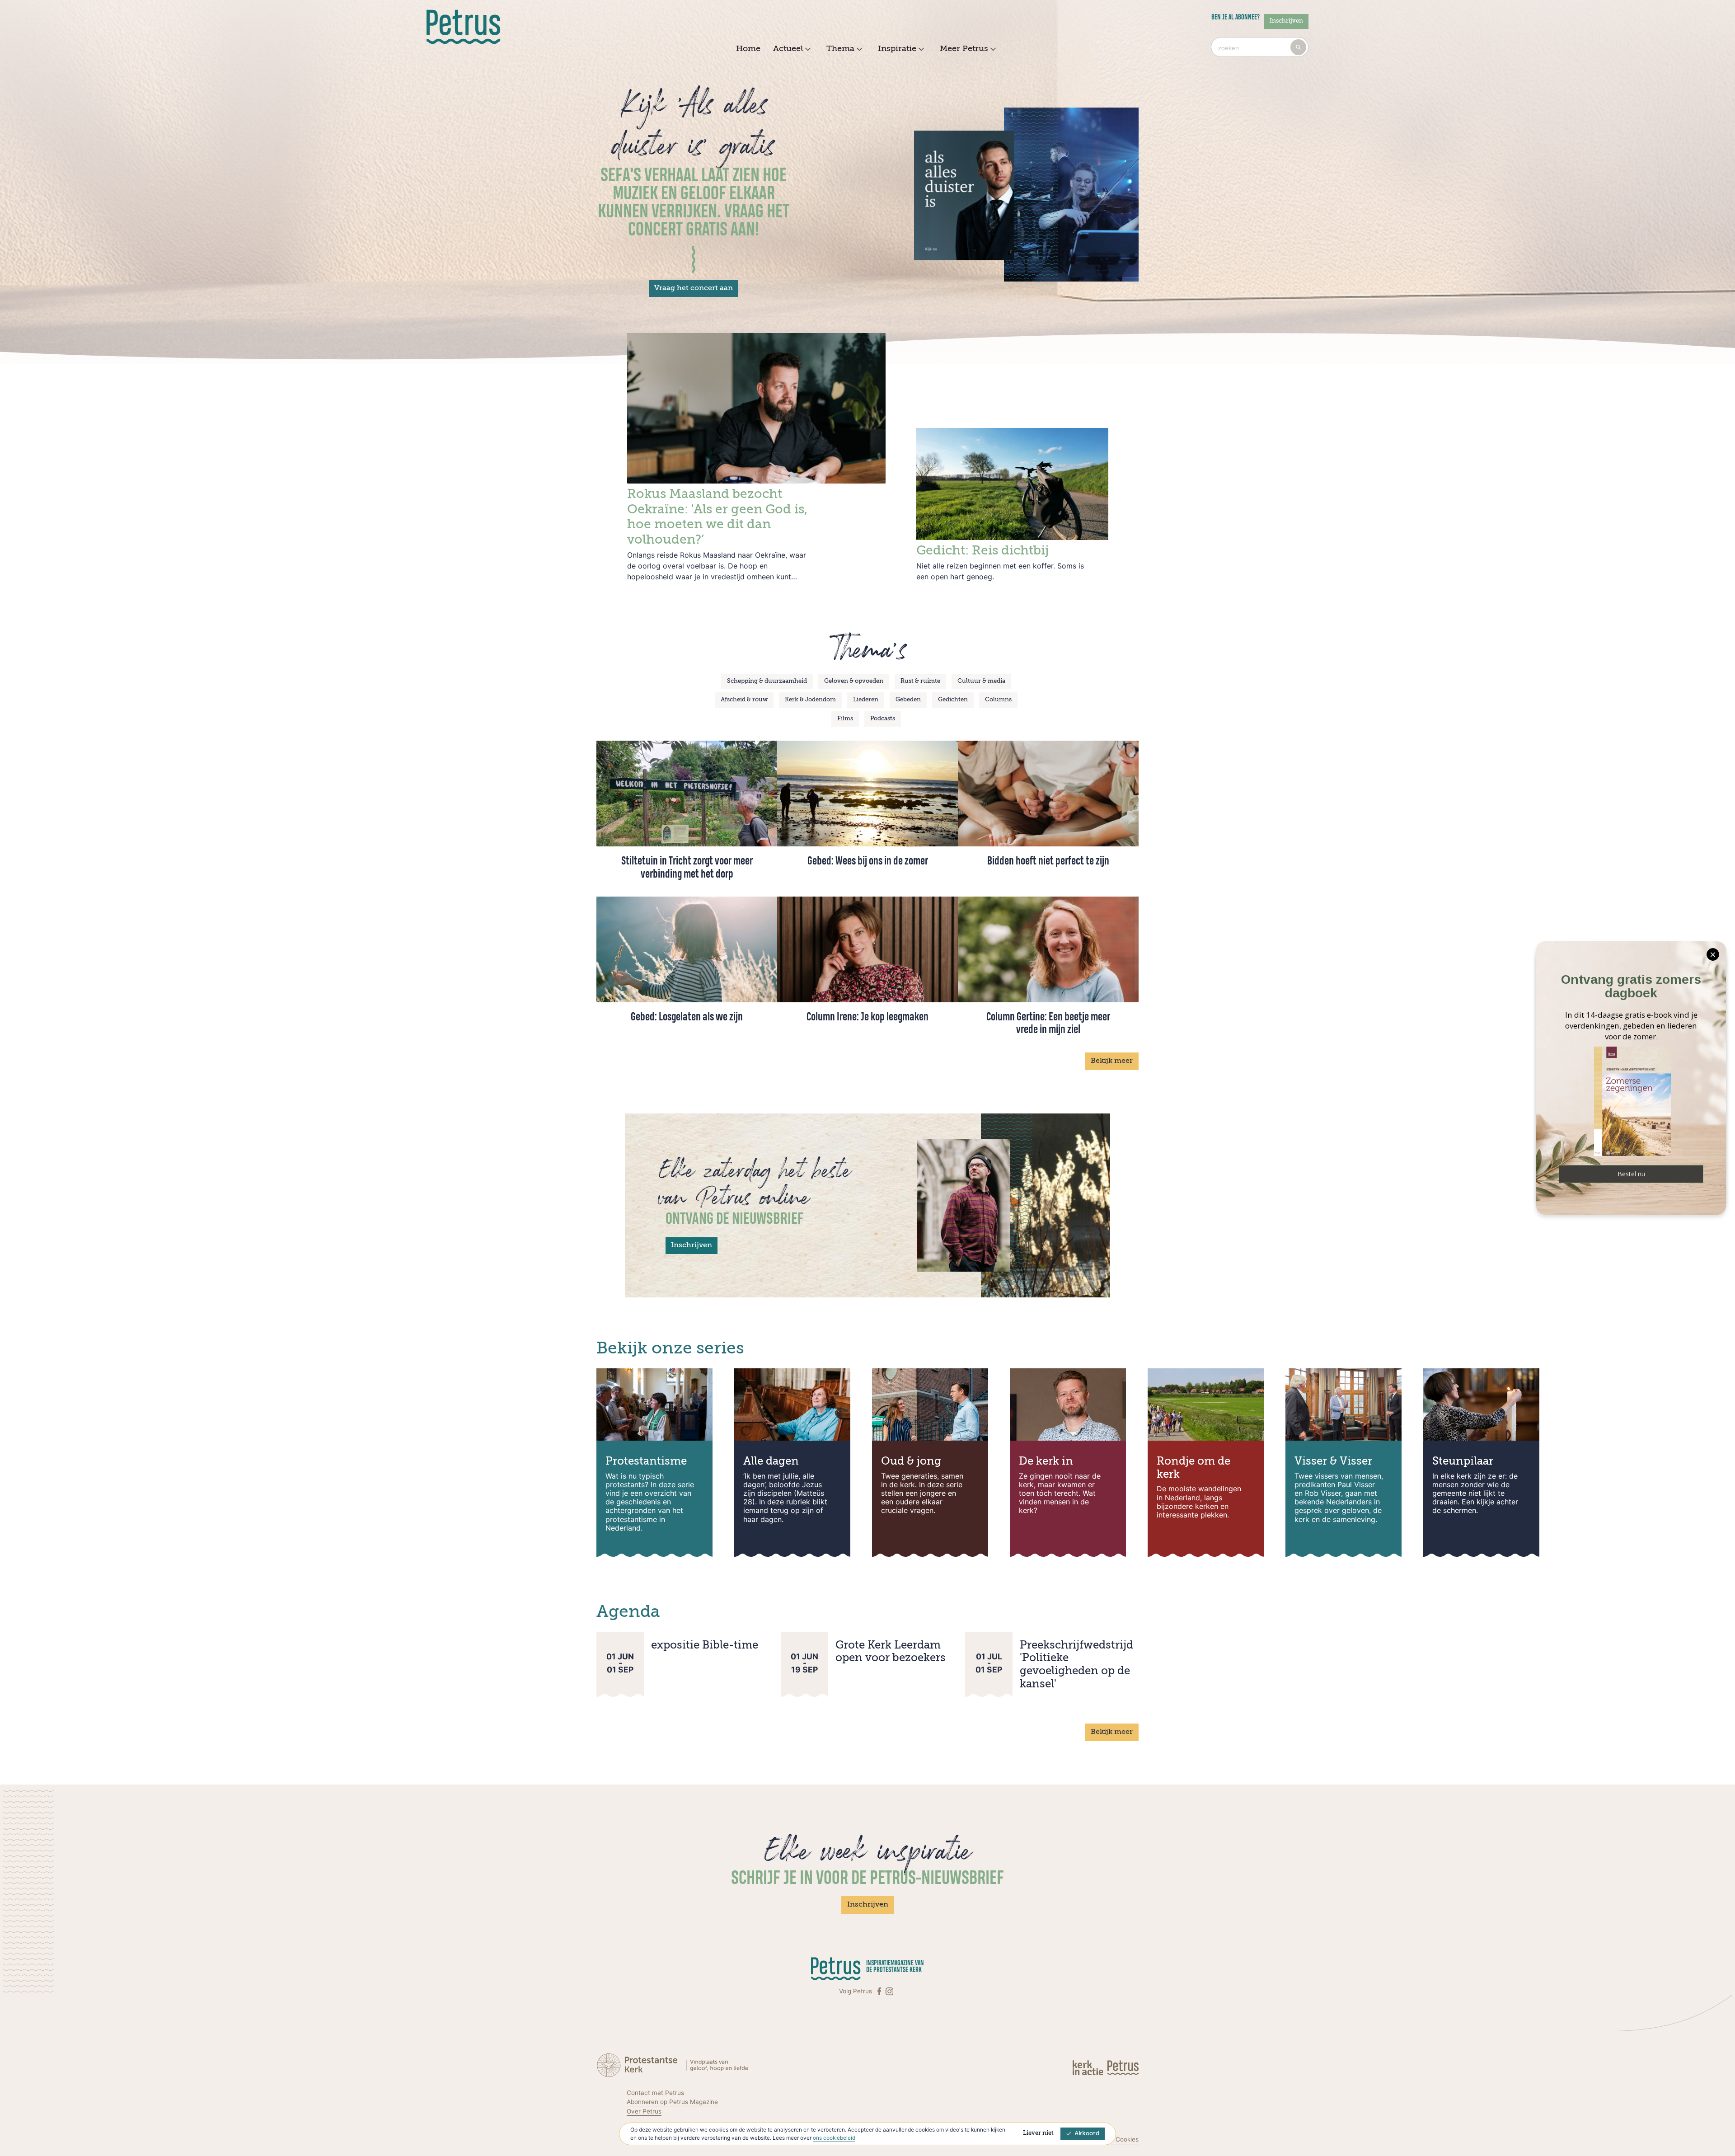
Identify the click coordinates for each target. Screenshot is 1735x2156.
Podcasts (883, 719)
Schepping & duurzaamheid (767, 681)
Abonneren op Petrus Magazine (672, 2102)
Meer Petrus (964, 49)
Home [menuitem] (748, 49)
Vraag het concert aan (694, 288)
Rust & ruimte (920, 681)
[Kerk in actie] (1089, 2067)
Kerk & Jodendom (810, 700)
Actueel (788, 49)
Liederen (866, 700)
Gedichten (953, 700)
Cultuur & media (981, 681)
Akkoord (1087, 2134)
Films (845, 719)
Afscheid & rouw (744, 700)
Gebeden (908, 700)
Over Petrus (644, 2111)
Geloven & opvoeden (854, 681)
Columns (998, 700)
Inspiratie (897, 49)
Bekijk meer (1112, 1061)
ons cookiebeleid (834, 2138)
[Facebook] (880, 1991)
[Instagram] (889, 1991)
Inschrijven (1286, 21)
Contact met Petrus (655, 2093)
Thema (840, 49)
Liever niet (1038, 2133)
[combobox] (1260, 47)
